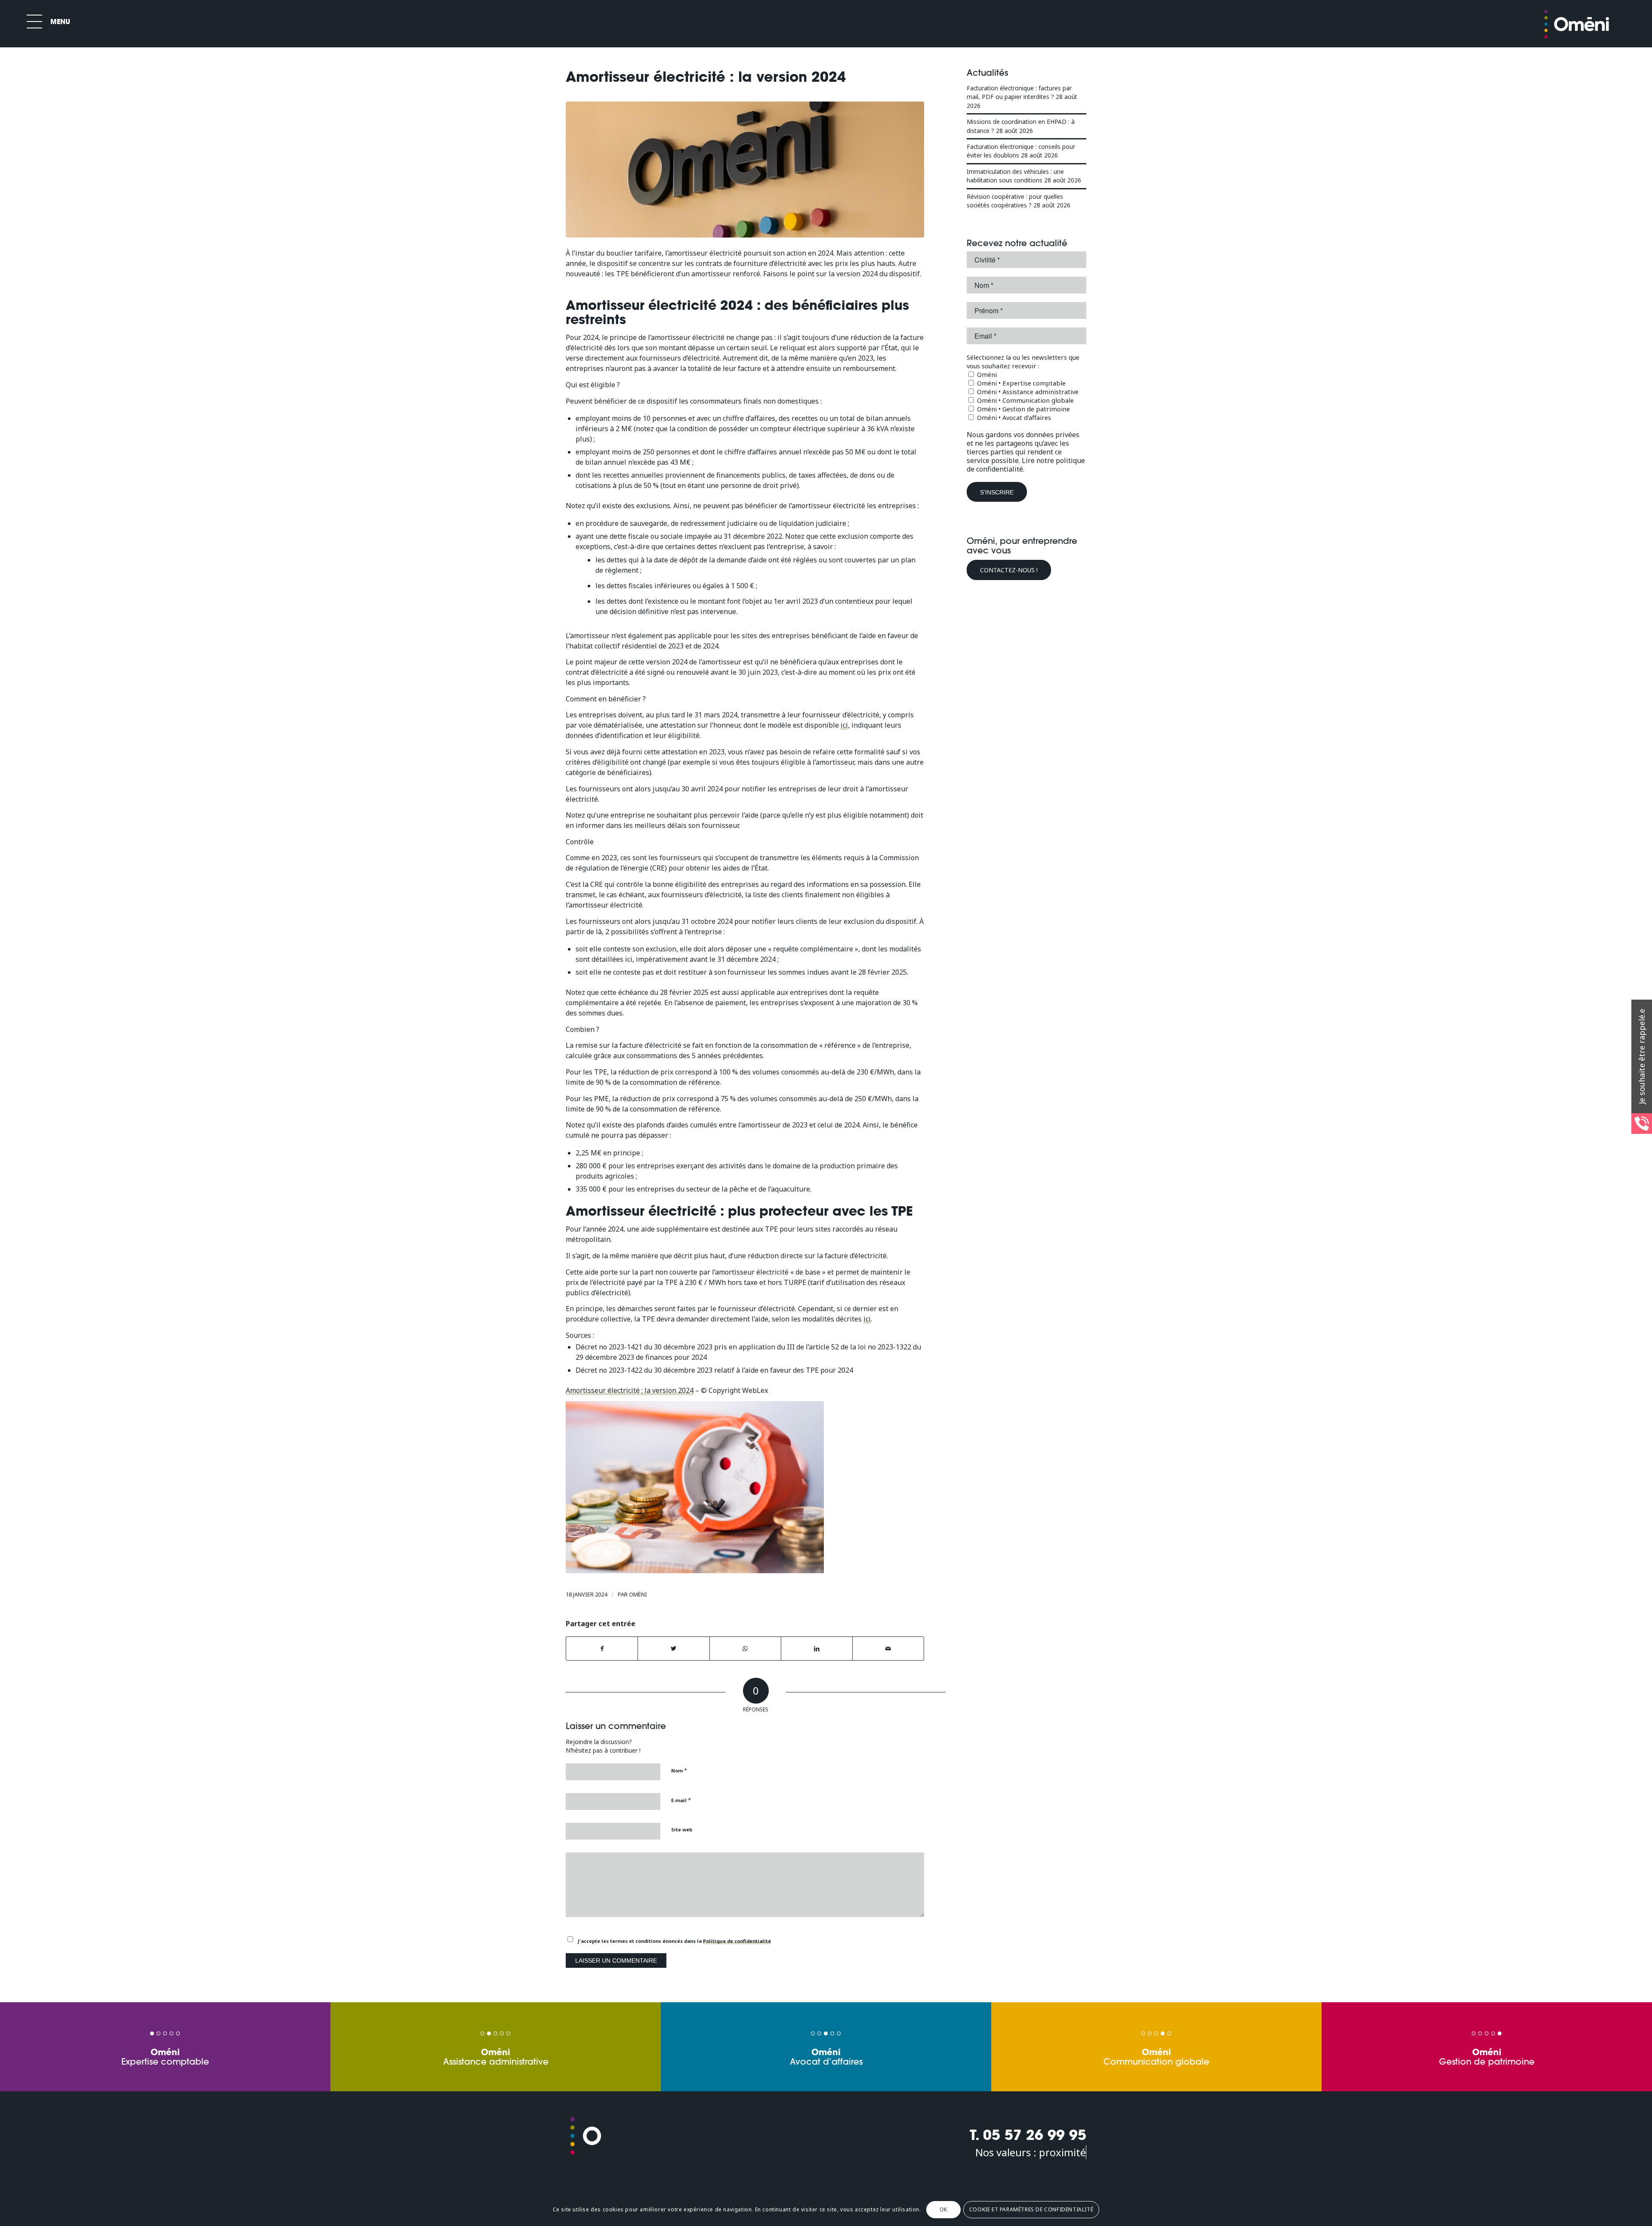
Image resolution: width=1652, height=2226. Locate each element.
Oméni (638, 1594)
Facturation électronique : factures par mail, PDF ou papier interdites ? (1019, 92)
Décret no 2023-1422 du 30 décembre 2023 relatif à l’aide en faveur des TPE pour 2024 (714, 1370)
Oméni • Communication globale (1025, 400)
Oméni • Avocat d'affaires (1013, 417)
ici (844, 725)
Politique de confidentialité (737, 1941)
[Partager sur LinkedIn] (817, 1649)
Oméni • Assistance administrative (1027, 392)
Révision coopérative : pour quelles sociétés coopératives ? (1015, 201)
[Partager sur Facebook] (602, 1649)
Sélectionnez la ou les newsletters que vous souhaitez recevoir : (1023, 361)
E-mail (681, 1800)
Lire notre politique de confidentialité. (1026, 465)
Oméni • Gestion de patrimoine (1023, 409)
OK (943, 2209)
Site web (682, 1829)
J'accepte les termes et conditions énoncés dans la (674, 1941)
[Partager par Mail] (888, 1649)
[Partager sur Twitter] (673, 1649)
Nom (679, 1770)
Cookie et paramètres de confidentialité (1031, 2209)
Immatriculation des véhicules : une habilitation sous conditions (1015, 176)
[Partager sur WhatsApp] (745, 1649)
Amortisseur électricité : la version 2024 (630, 1390)
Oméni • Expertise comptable (1020, 383)
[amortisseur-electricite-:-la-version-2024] (745, 170)
